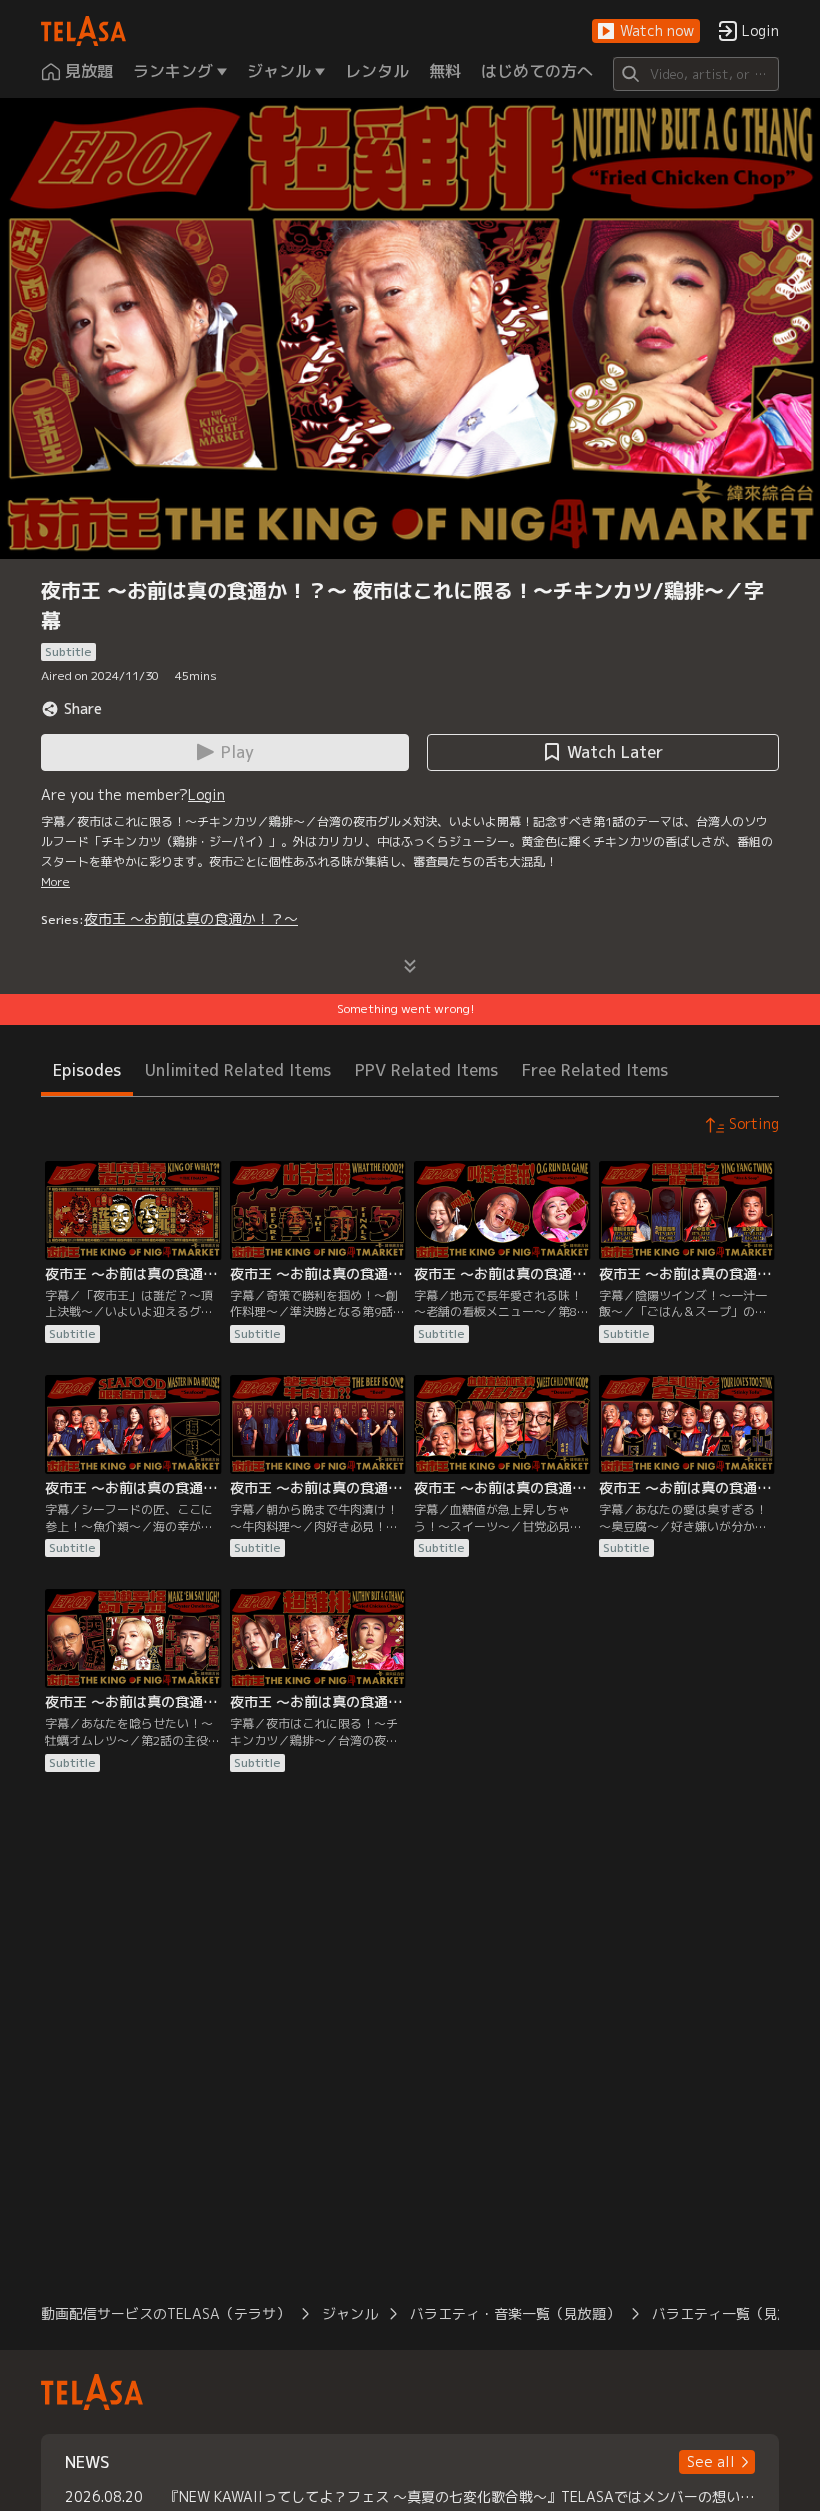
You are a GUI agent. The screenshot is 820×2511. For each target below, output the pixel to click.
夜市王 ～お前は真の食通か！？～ (191, 918)
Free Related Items (595, 1070)
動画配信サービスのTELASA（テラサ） (165, 2313)
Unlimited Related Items (238, 1070)
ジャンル (350, 2313)
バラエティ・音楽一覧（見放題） (515, 2313)
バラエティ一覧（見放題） (736, 2313)
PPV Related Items (426, 1070)
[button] (646, 31)
